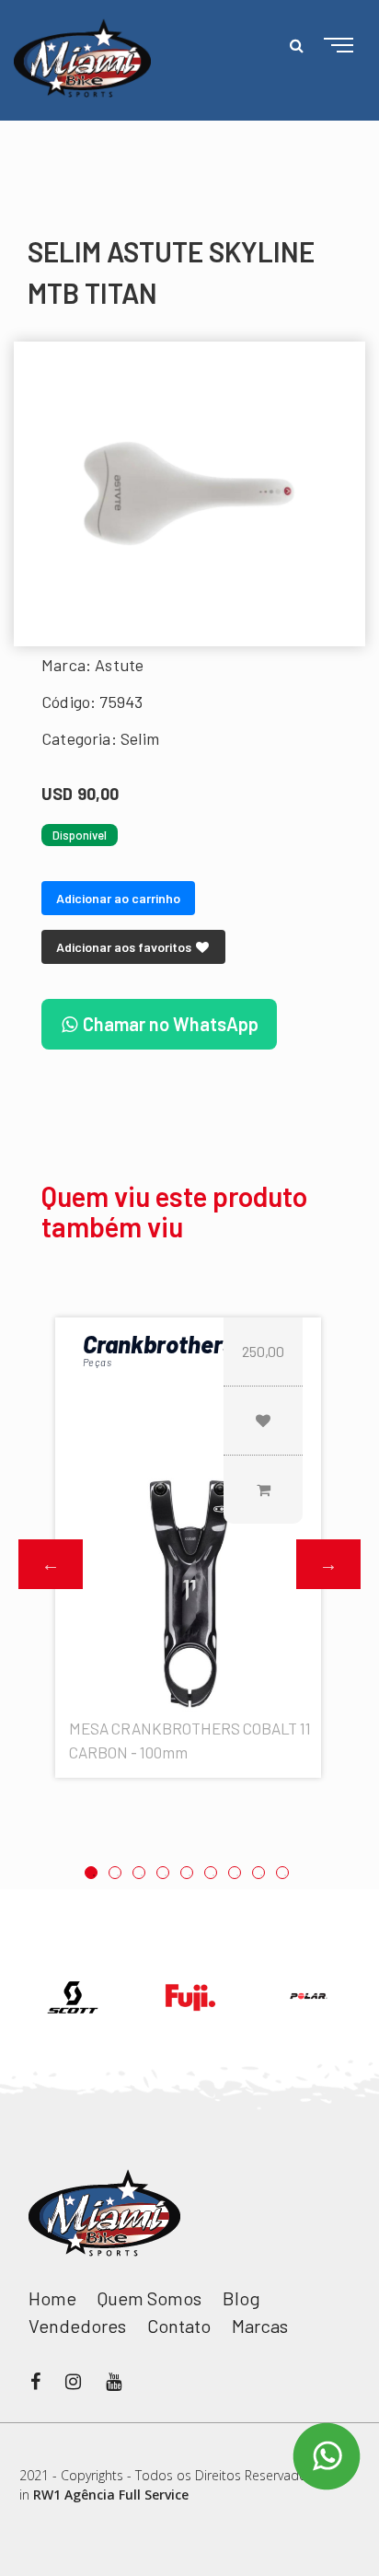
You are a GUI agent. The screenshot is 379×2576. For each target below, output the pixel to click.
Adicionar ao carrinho (118, 898)
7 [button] (235, 1873)
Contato (179, 2326)
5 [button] (187, 1873)
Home (52, 2298)
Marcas (260, 2326)
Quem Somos (149, 2298)
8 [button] (258, 1873)
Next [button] (328, 1564)
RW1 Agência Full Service (111, 2495)
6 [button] (211, 1873)
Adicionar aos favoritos (125, 947)
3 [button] (139, 1873)
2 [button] (115, 1873)
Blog (241, 2298)
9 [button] (282, 1873)
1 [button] (91, 1873)
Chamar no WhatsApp (169, 1024)
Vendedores (77, 2326)
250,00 (263, 1351)
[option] (189, 494)
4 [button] (163, 1873)
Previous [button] (51, 1564)
